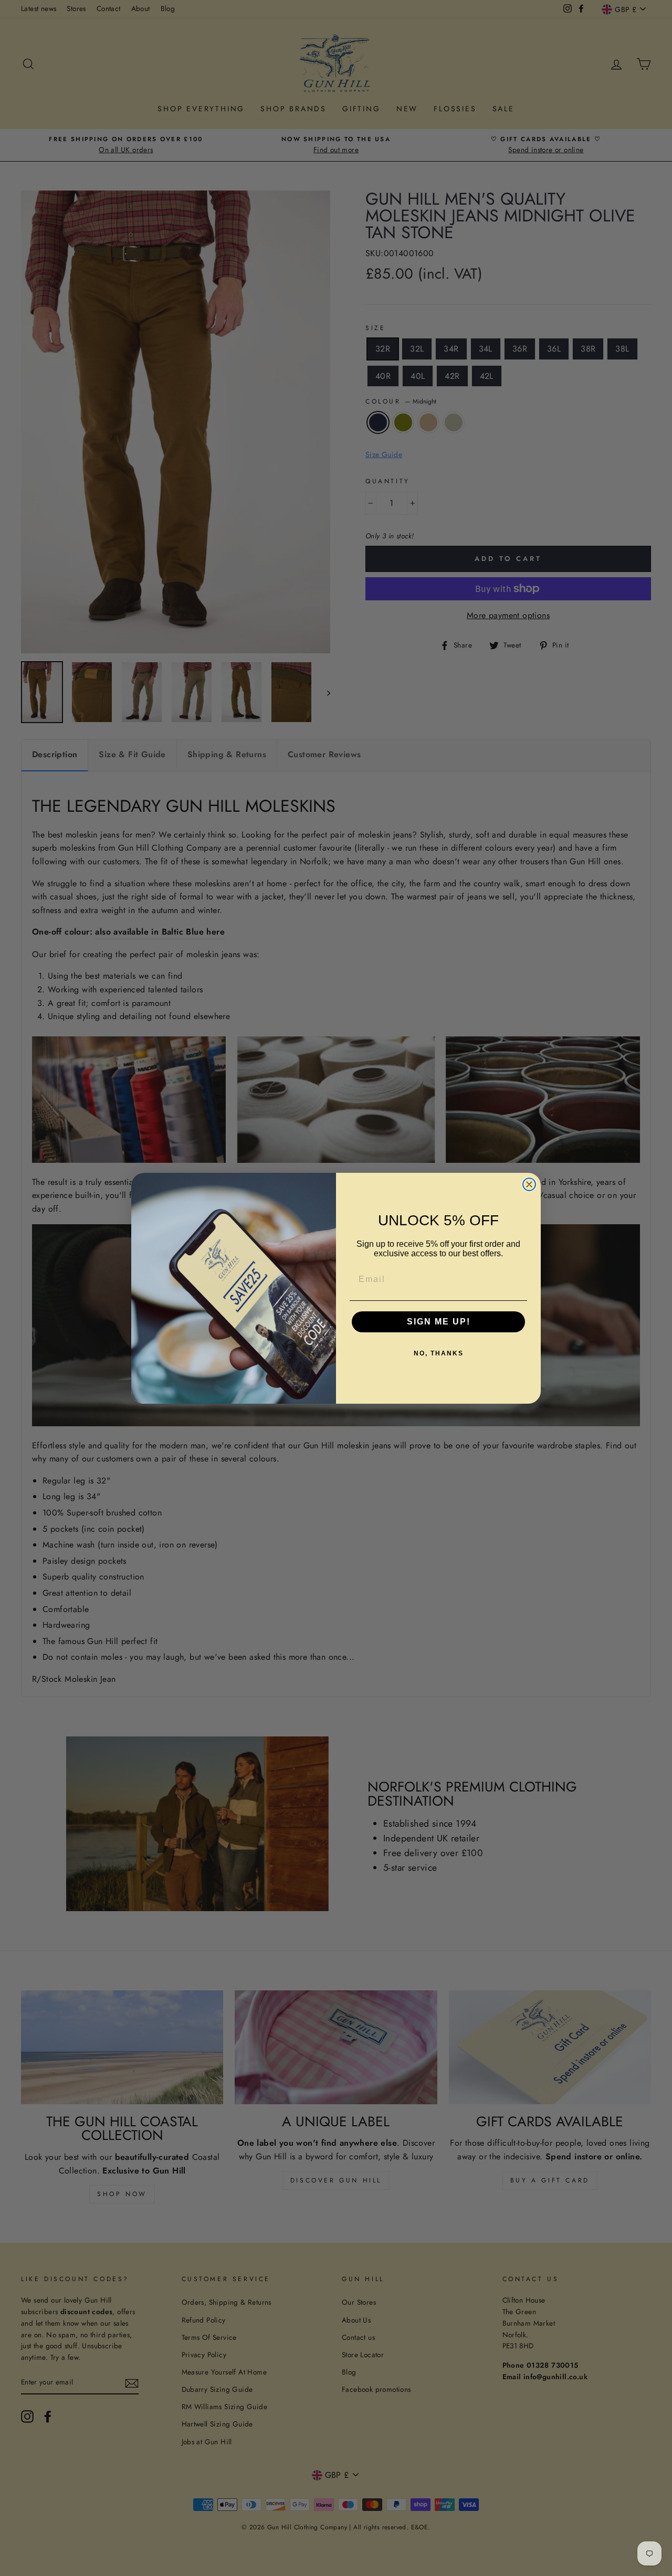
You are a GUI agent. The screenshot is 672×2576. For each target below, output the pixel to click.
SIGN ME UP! (439, 1322)
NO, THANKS (439, 1353)
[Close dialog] (529, 1184)
